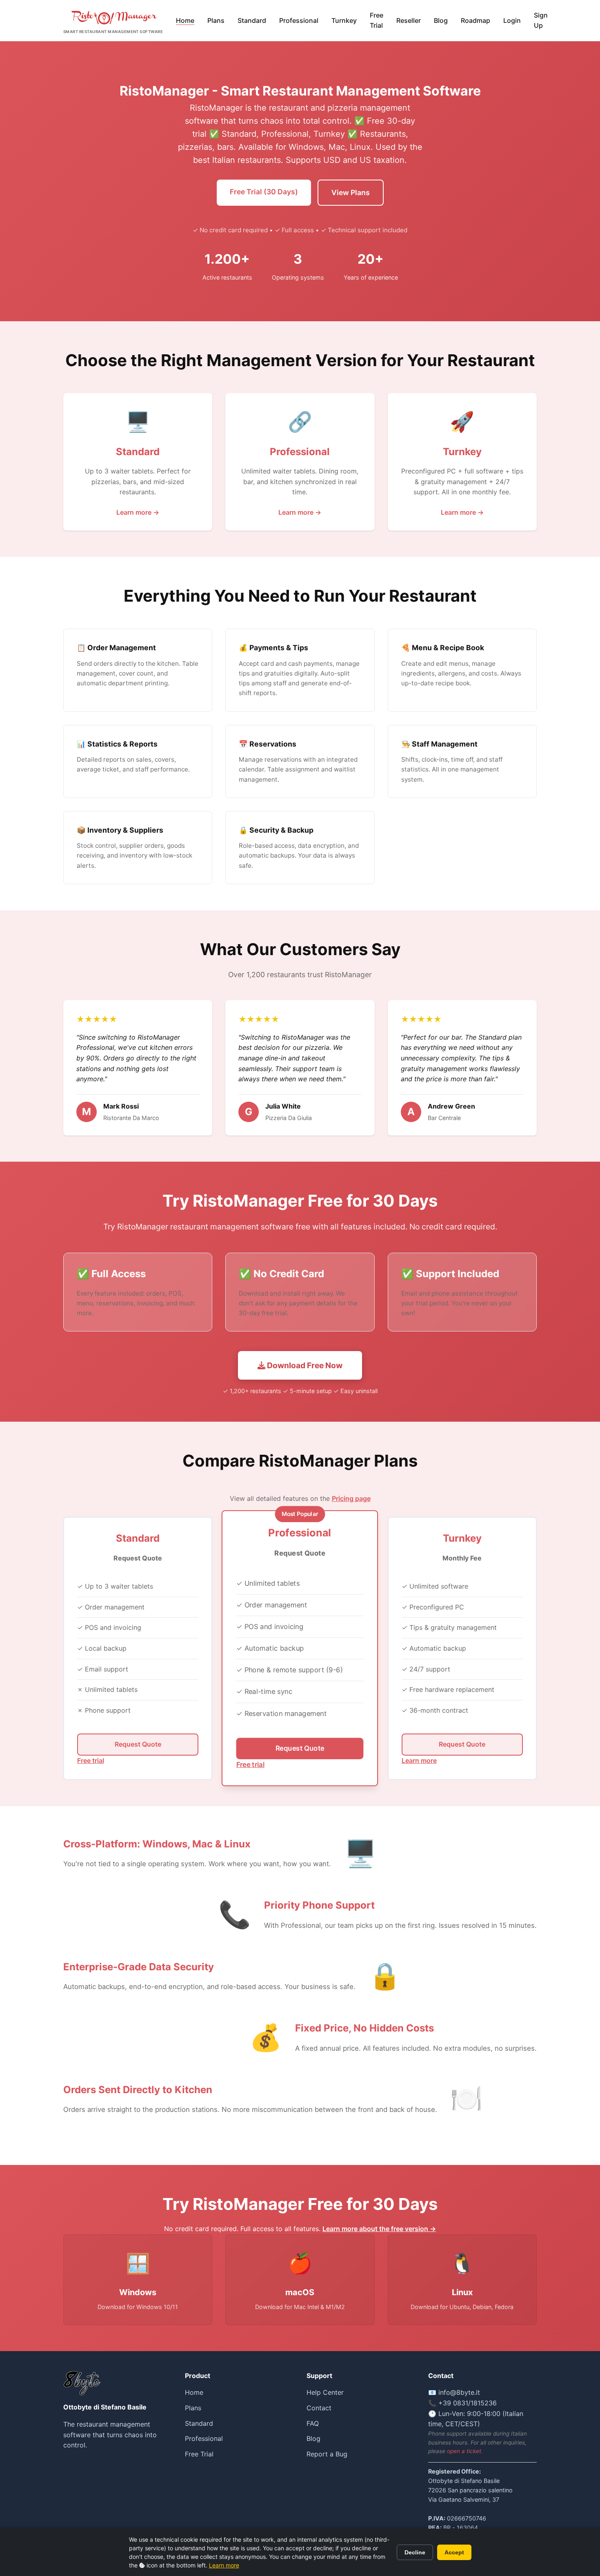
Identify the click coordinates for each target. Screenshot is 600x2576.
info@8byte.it (459, 2392)
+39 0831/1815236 (468, 2403)
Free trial (91, 1760)
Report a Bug (327, 2454)
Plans (216, 20)
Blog (441, 20)
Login (512, 20)
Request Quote (138, 1744)
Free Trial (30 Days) (264, 192)
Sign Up (541, 20)
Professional (299, 20)
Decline (415, 2552)
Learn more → (138, 512)
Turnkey (344, 20)
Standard (252, 20)
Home (185, 20)
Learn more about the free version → (379, 2229)
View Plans (351, 192)
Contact (319, 2408)
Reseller (409, 20)
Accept (454, 2552)
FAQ (313, 2423)
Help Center (325, 2392)
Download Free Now (304, 1365)
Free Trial (377, 20)
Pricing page (351, 1498)
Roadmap (476, 20)
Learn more (224, 2565)
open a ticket (464, 2451)
